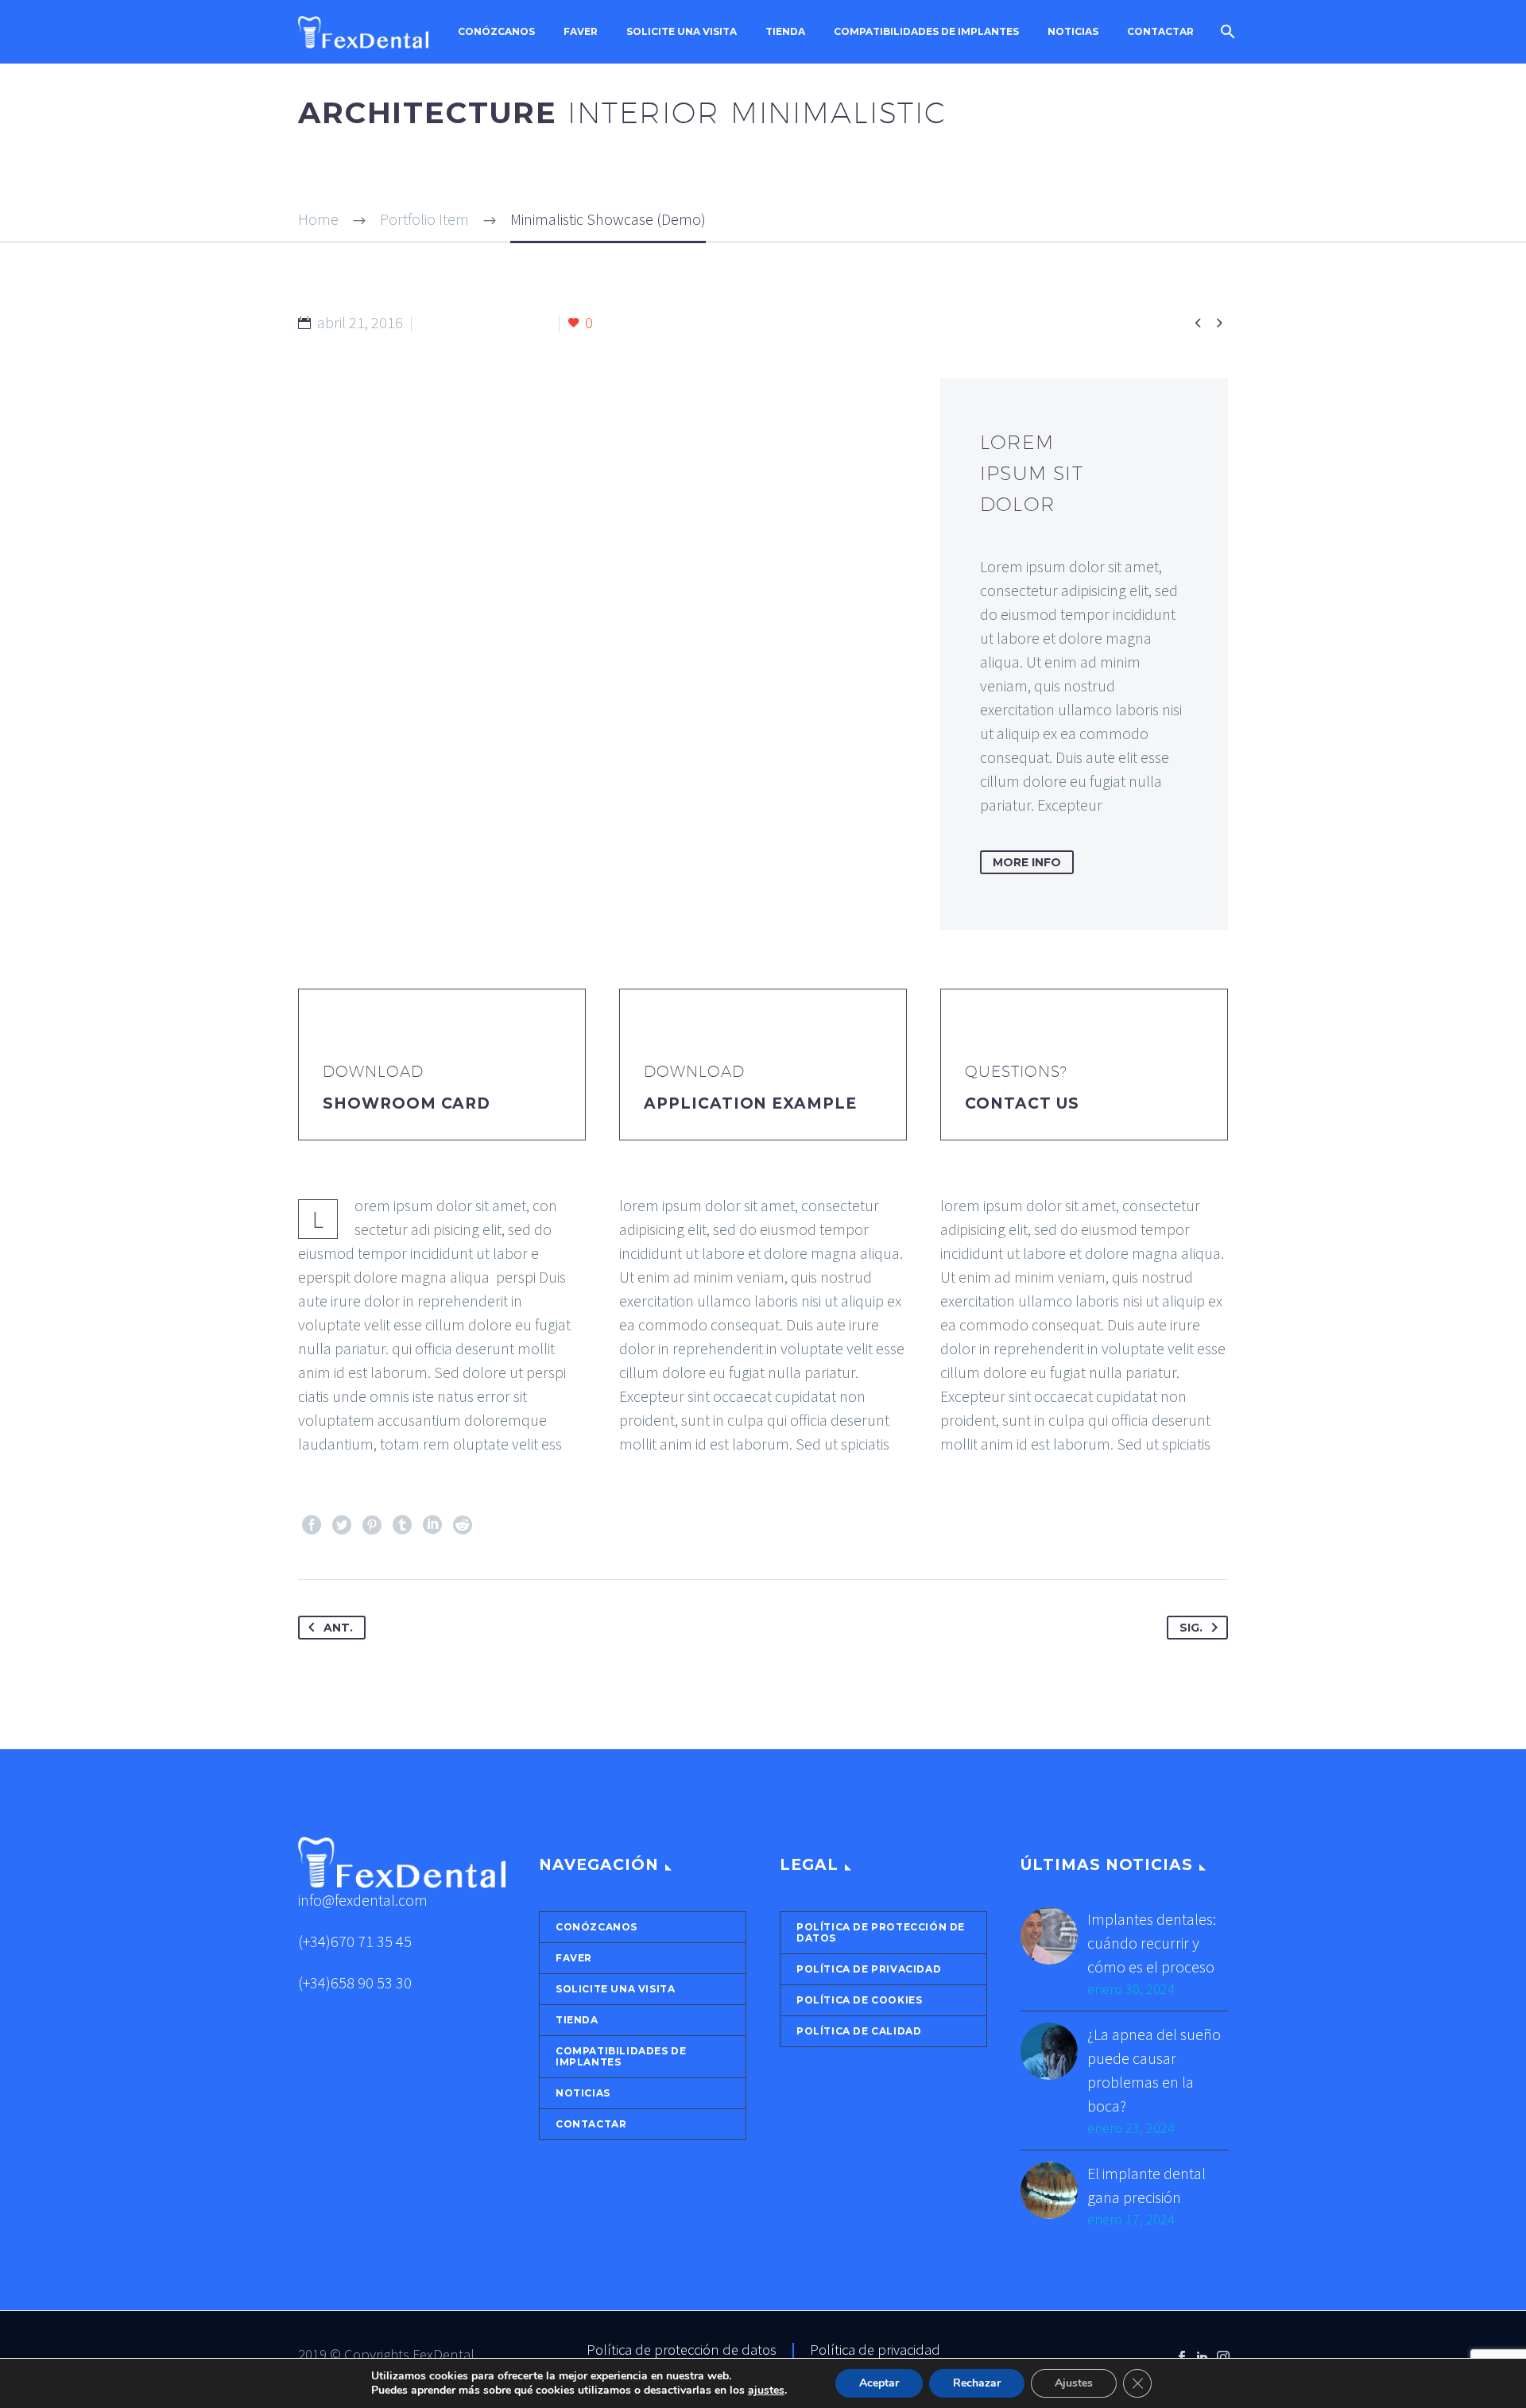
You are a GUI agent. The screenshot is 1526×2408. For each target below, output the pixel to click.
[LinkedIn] (432, 1525)
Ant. (338, 1628)
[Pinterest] (372, 1525)
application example (750, 1103)
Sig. (1191, 1628)
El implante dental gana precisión (1146, 2185)
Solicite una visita (682, 32)
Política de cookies (859, 2000)
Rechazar (977, 2383)
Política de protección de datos (881, 1932)
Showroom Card (407, 1103)
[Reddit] (463, 1525)
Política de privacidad (869, 1969)
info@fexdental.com (363, 1900)
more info (1027, 862)
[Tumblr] (402, 1525)
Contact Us (1022, 1103)
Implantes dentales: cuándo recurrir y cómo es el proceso (1152, 1943)
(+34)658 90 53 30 (355, 1982)
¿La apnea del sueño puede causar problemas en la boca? (1154, 2070)
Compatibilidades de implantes (926, 32)
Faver (581, 32)
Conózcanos (496, 32)
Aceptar (879, 2383)
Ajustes (1074, 2383)
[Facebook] (312, 1525)
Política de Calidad (859, 2031)
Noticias (1073, 32)
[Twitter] (342, 1525)
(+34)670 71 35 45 (355, 1941)
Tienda (785, 32)
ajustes (766, 2391)
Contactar (1160, 32)
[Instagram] (1223, 2357)
